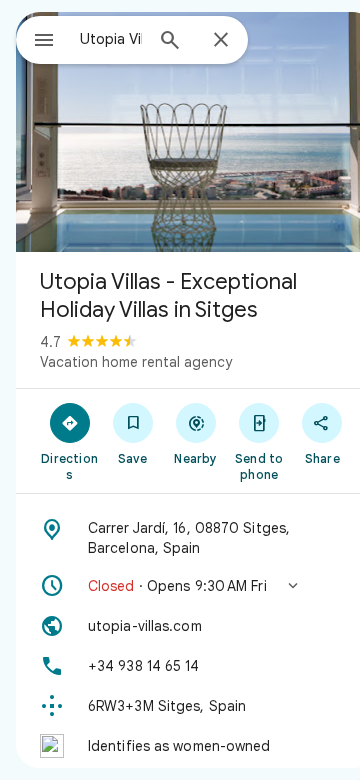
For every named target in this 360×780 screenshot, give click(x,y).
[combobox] (111, 39)
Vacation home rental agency (136, 362)
